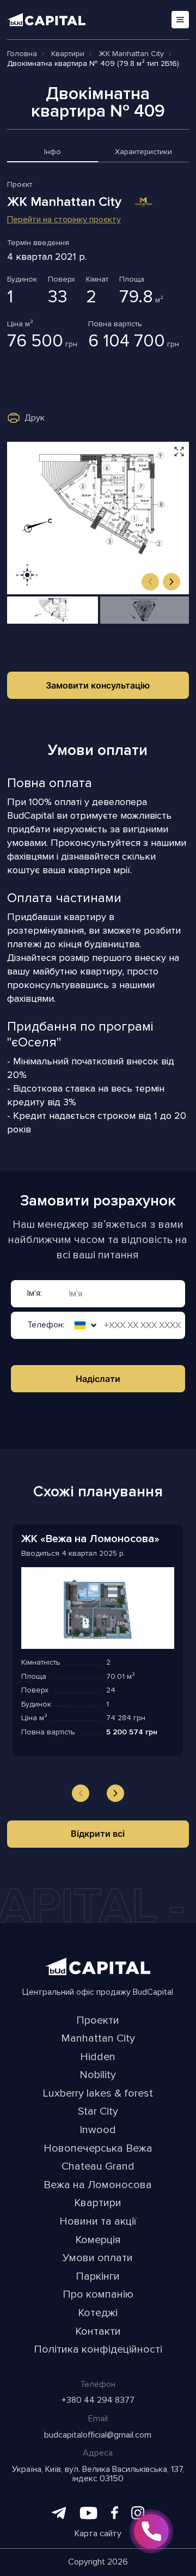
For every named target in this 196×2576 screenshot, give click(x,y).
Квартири (98, 2203)
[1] (53, 610)
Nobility (98, 2075)
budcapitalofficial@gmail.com (98, 2435)
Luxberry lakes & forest (98, 2094)
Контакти (98, 2332)
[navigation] (150, 582)
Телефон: (46, 1326)
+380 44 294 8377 (98, 2401)
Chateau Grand (98, 2167)
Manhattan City (98, 2039)
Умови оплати (98, 2258)
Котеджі (98, 2313)
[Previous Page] (81, 1793)
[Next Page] (115, 1793)
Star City (98, 2112)
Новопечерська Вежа (98, 2149)
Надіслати (98, 1379)
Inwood (98, 2130)
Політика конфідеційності (98, 2350)
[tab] (53, 154)
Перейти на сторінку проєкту (64, 220)
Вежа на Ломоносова (98, 2185)
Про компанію (98, 2295)
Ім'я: (35, 1294)
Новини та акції (98, 2222)
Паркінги (98, 2277)
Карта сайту (98, 2534)
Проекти (98, 2021)
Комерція (98, 2240)
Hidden (98, 2057)
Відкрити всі (98, 1834)
